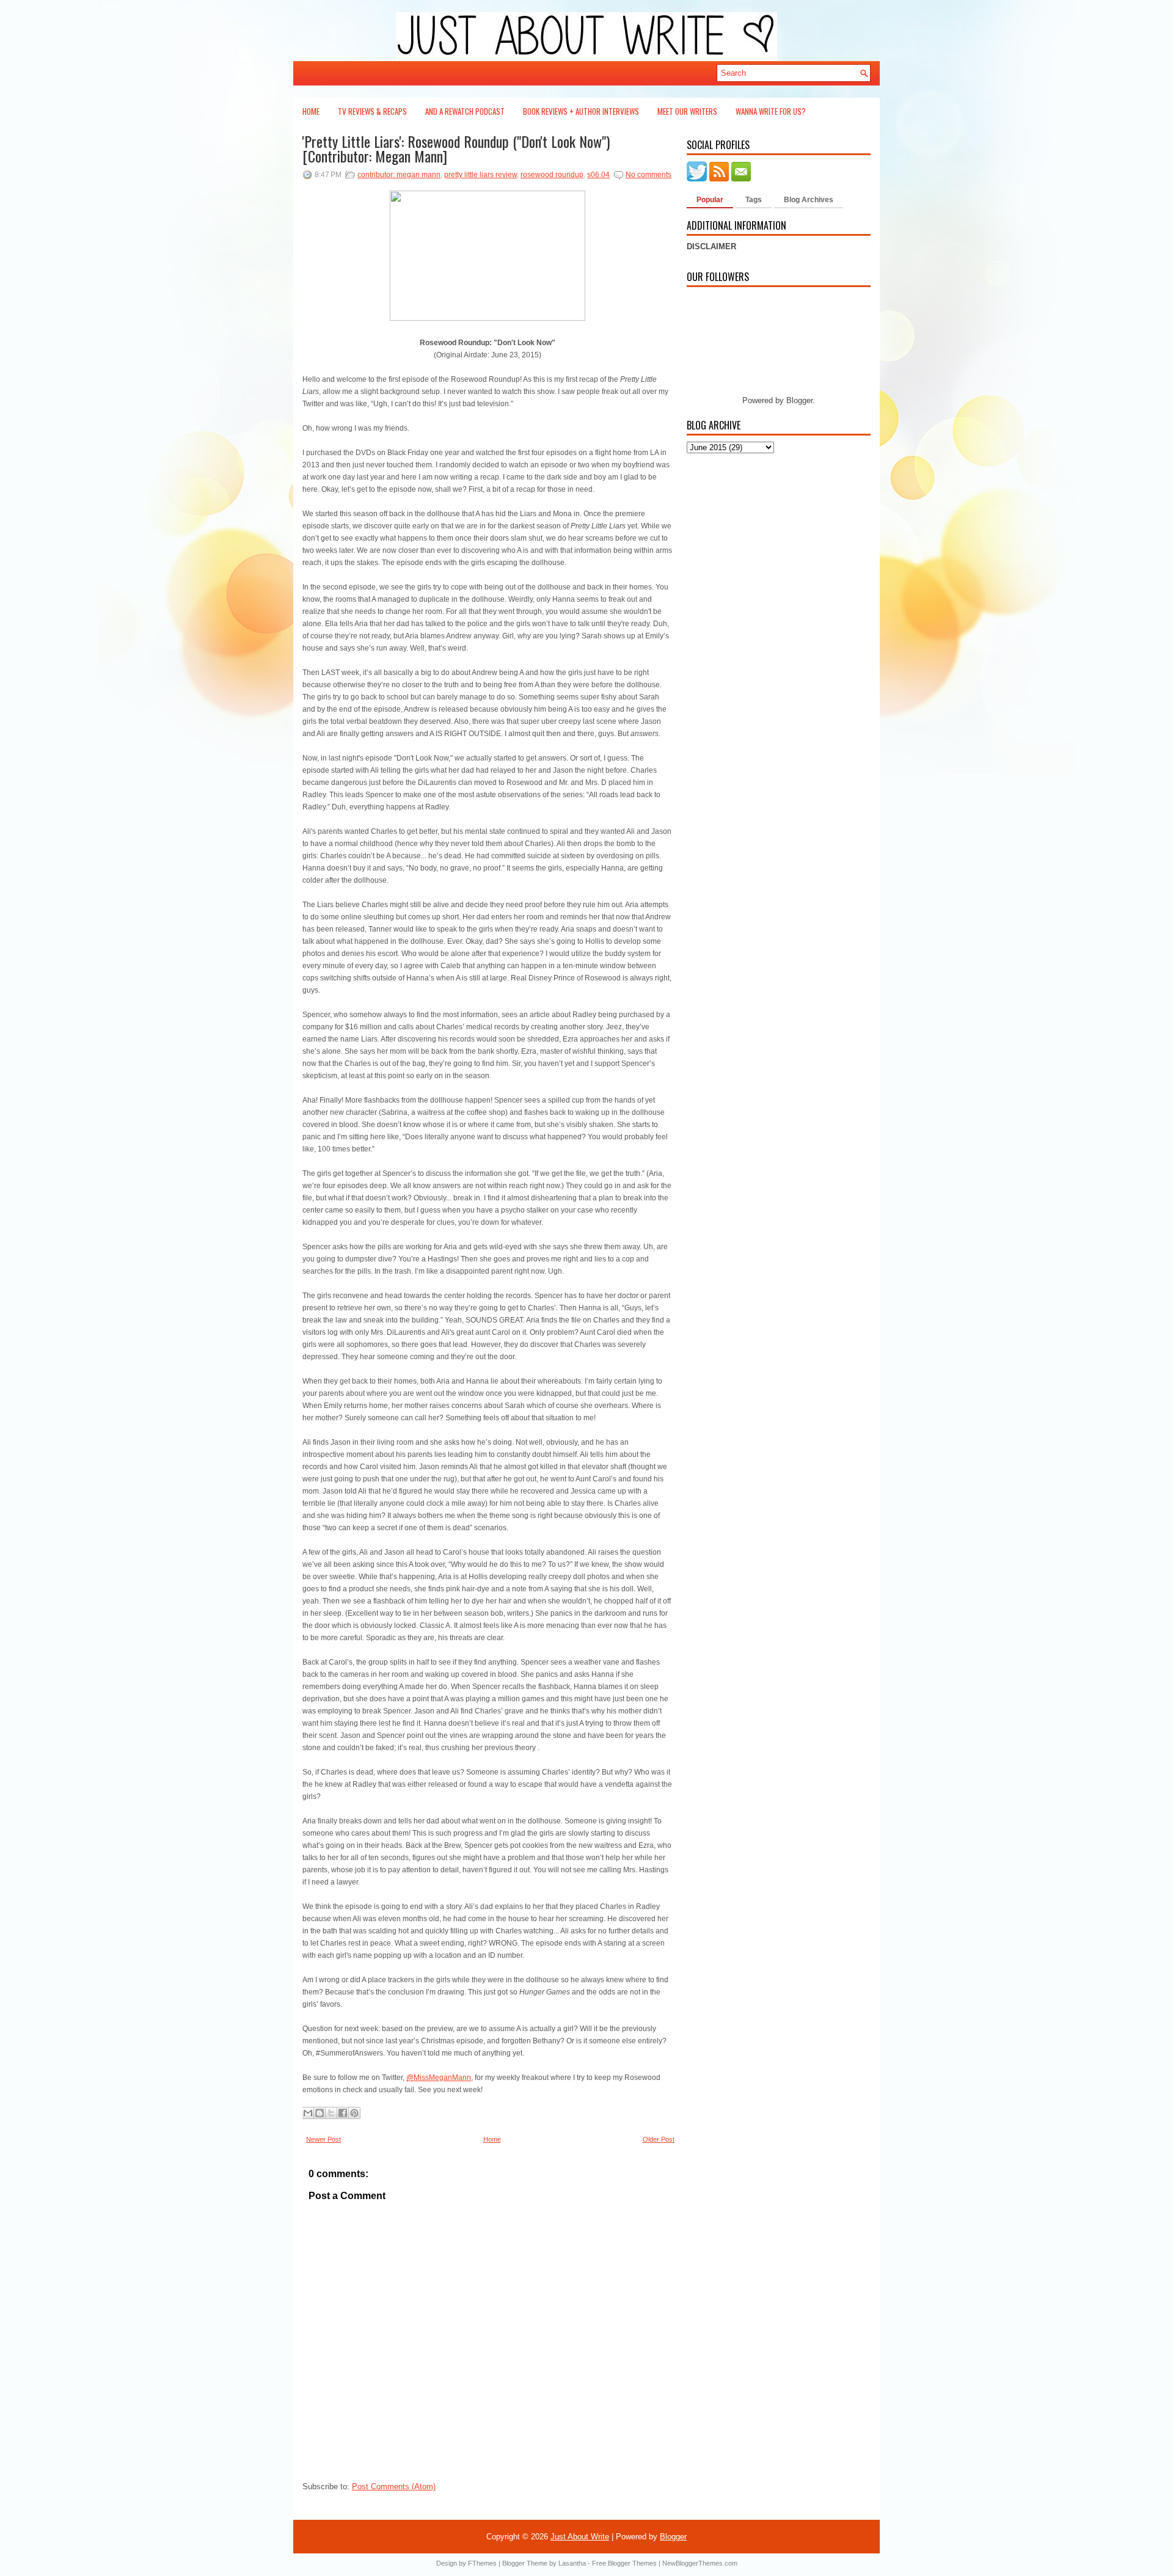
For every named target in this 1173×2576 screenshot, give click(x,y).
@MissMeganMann (439, 2078)
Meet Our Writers (687, 111)
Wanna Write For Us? (771, 111)
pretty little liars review (481, 175)
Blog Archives (809, 200)
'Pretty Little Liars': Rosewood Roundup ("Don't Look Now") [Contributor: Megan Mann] (456, 148)
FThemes (482, 2563)
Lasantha (572, 2563)
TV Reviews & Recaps (372, 111)
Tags (754, 200)
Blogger (799, 400)
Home (311, 111)
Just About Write (580, 2537)
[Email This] (308, 2113)
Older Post (659, 2139)
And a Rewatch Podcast (465, 111)
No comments (649, 175)
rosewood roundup (552, 175)
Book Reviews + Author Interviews (581, 111)
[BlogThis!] (320, 2113)
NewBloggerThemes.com (700, 2563)
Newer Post (323, 2139)
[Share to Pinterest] (354, 2113)
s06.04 (598, 175)
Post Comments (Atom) (394, 2487)
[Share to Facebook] (343, 2113)
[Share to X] (331, 2113)
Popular (710, 200)
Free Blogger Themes (624, 2563)
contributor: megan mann (399, 175)
